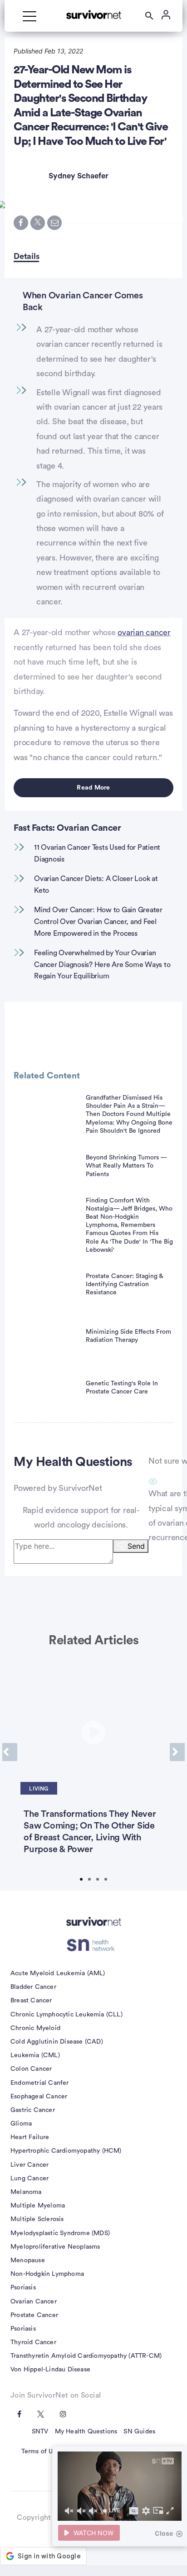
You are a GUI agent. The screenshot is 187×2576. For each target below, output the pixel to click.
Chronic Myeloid (35, 2028)
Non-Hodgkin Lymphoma (47, 2274)
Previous (10, 1752)
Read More (93, 788)
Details (26, 256)
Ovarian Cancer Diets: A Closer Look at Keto (96, 885)
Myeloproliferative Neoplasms (55, 2247)
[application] (120, 2486)
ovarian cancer (144, 632)
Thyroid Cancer (33, 2342)
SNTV (40, 2432)
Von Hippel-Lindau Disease (50, 2370)
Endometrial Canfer (40, 2083)
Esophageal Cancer (39, 2097)
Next (177, 1752)
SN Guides (139, 2432)
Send (136, 1546)
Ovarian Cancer (34, 2302)
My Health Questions (86, 2432)
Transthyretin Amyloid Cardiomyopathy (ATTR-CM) (86, 2356)
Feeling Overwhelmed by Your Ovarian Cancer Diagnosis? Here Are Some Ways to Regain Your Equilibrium (102, 965)
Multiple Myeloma (38, 2206)
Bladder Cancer (33, 1987)
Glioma (21, 2124)
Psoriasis (23, 2288)
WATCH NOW (93, 2533)
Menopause (28, 2260)
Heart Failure (30, 2137)
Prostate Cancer (34, 2315)
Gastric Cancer (33, 2110)
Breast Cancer (31, 2001)
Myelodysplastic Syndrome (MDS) (60, 2233)
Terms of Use (40, 2452)
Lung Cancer (30, 2179)
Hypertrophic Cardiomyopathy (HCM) (66, 2151)
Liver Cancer (30, 2165)
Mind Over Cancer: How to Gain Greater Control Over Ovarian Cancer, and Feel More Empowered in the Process (98, 922)
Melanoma (26, 2192)
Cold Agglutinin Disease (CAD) (57, 2042)
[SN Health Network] (94, 1945)
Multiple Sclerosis (37, 2219)
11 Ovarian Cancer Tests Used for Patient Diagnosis (97, 853)
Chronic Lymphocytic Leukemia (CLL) (66, 2015)
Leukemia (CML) (35, 2055)
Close (164, 2533)
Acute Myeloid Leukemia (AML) (58, 1973)
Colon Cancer (31, 2069)
